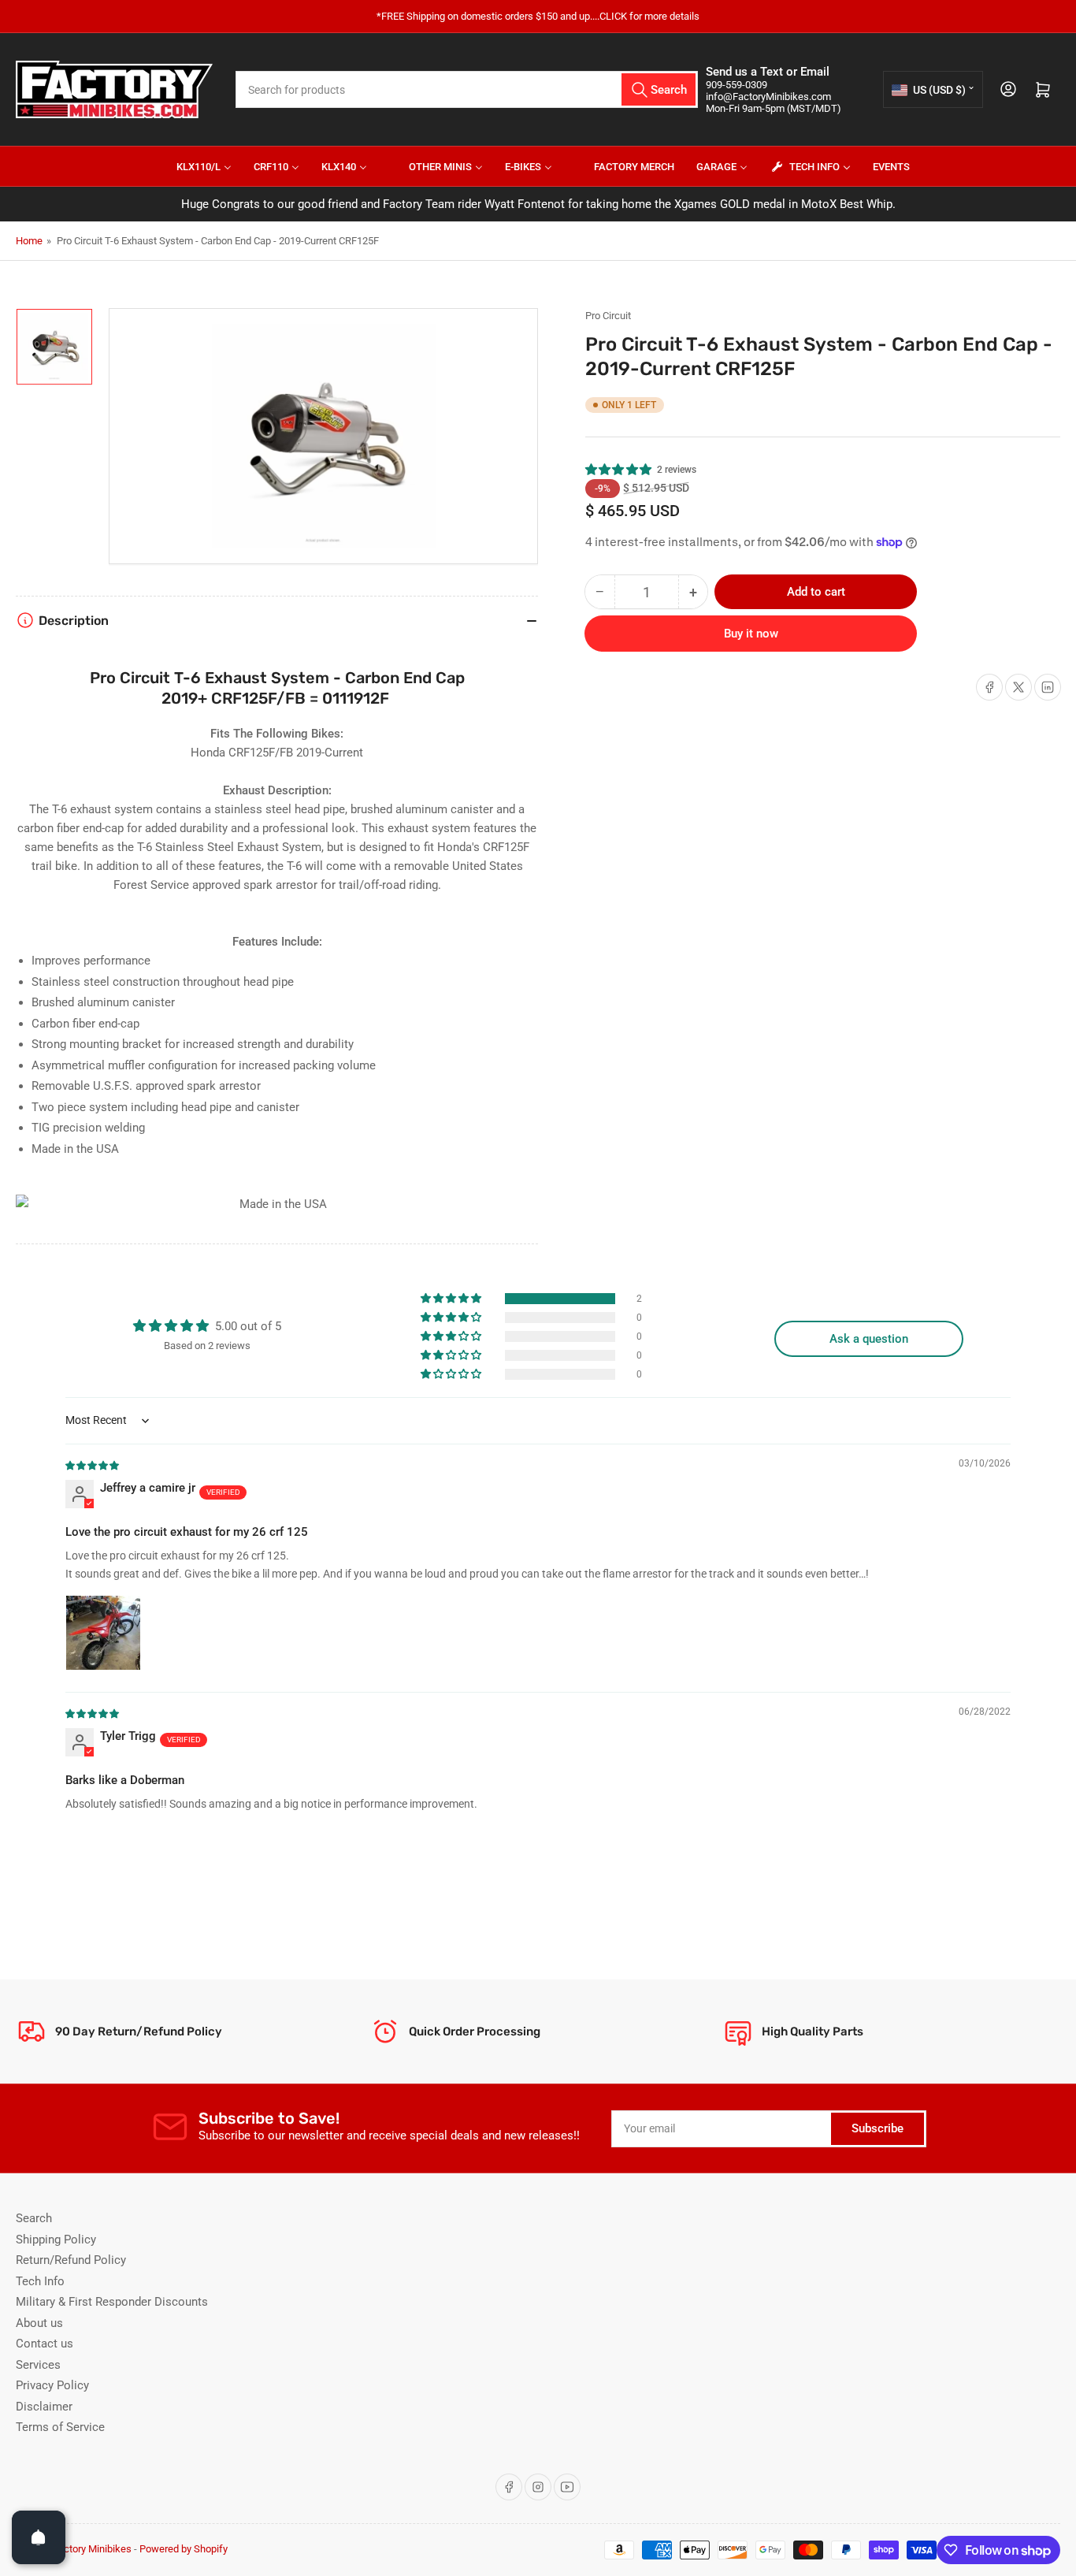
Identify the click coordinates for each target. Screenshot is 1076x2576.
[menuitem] (194, 166)
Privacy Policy (52, 2385)
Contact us (45, 2344)
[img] (93, 1465)
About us (39, 2323)
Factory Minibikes (92, 2549)
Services (38, 2365)
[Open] (39, 2537)
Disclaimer (44, 2407)
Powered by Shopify (184, 2549)
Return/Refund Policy (71, 2260)
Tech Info (40, 2281)
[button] (619, 470)
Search (34, 2218)
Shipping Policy (56, 2240)
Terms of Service (60, 2427)
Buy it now (751, 634)
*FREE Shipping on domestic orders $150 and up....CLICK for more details (538, 16)
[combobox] (467, 89)
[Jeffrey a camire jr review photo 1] (103, 1633)
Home (29, 241)
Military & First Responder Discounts (112, 2302)
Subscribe (877, 2128)
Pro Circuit (608, 316)
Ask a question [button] (869, 1339)
